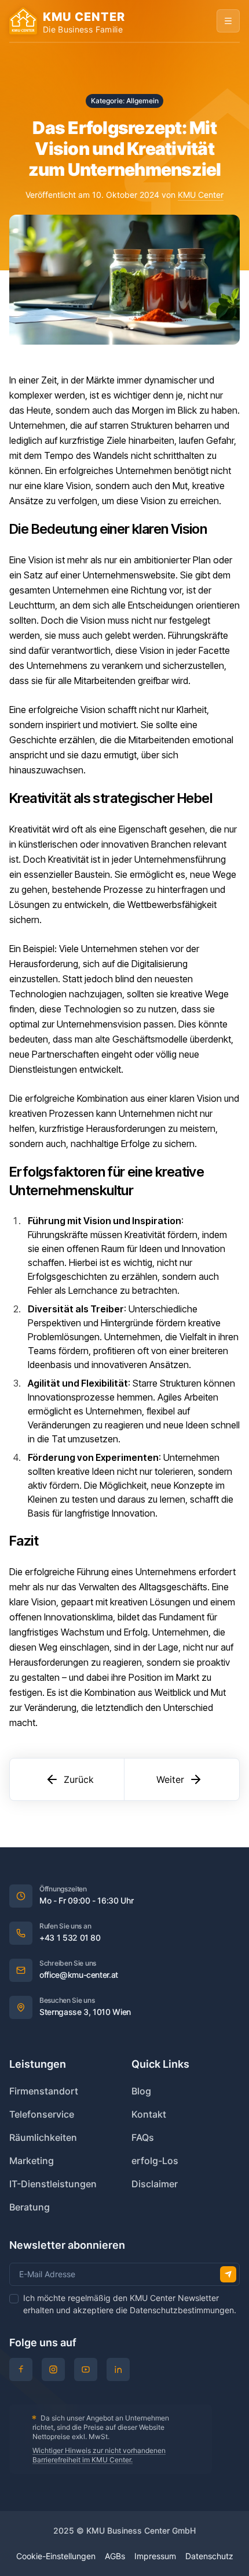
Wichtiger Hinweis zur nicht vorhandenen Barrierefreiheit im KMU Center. (99, 2455)
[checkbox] (14, 2299)
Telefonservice (42, 2114)
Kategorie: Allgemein (125, 101)
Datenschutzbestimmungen (182, 2310)
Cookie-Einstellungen (56, 2556)
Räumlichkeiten (43, 2137)
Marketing (32, 2161)
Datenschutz (209, 2556)
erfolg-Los (155, 2161)
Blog (141, 2091)
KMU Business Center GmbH (141, 2530)
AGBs (115, 2556)
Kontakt (149, 2114)
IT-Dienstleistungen (53, 2184)
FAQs (143, 2137)
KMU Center (201, 195)
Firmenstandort (44, 2091)
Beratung (30, 2207)
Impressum (155, 2556)
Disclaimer (155, 2184)
